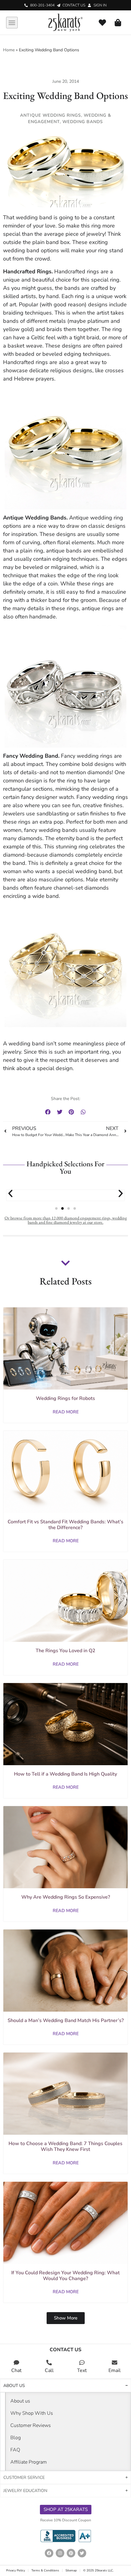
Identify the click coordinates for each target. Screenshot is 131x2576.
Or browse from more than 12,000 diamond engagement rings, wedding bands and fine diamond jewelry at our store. (66, 1220)
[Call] (49, 2363)
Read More (66, 1412)
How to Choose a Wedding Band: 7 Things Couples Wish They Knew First (65, 2146)
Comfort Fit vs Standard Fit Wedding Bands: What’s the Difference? (65, 1525)
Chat (16, 2370)
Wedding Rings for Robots (65, 1398)
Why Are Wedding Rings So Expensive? (66, 1897)
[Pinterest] (71, 2553)
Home (9, 50)
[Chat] (16, 2363)
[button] (12, 23)
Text (82, 2370)
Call (49, 2370)
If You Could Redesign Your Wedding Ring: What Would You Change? (65, 2276)
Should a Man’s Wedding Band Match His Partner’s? (66, 2020)
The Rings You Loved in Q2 (65, 1651)
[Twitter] (82, 2553)
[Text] (82, 2363)
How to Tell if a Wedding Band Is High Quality (65, 1774)
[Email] (115, 2363)
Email (115, 2370)
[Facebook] (49, 2553)
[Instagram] (60, 2553)
